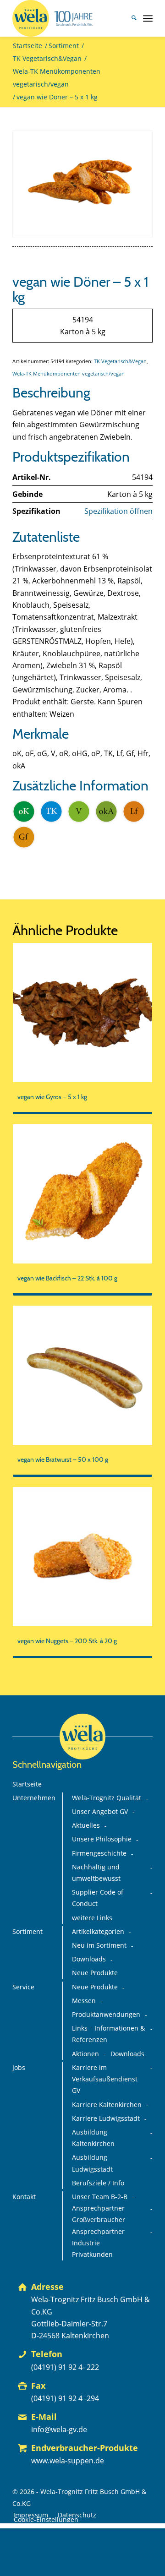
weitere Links (92, 1918)
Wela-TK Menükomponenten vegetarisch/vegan (69, 373)
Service (23, 1987)
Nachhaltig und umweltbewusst (96, 1873)
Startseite (27, 1784)
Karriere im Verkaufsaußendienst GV (105, 2079)
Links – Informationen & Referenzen (108, 2034)
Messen (84, 2001)
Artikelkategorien (98, 1932)
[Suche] (129, 18)
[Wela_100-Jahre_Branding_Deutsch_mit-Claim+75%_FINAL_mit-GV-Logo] (69, 18)
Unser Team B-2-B (100, 2197)
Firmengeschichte (99, 1853)
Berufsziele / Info (98, 2183)
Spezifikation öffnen (118, 511)
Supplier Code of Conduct (98, 1898)
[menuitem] (129, 18)
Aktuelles (86, 1825)
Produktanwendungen (106, 2015)
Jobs (19, 2068)
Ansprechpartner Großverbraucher (99, 2214)
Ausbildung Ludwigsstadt (92, 2163)
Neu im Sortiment (99, 1945)
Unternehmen (34, 1798)
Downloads (89, 1959)
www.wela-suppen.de (68, 2461)
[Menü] (148, 18)
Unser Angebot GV (100, 1812)
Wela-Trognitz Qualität (107, 1798)
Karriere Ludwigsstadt (106, 2119)
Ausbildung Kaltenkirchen (93, 2138)
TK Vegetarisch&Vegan (120, 361)
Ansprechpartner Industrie (98, 2237)
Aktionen (85, 2054)
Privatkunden (92, 2255)
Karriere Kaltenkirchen (107, 2105)
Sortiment (27, 1932)
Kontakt (24, 2197)
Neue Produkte (95, 1973)
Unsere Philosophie (102, 1839)
